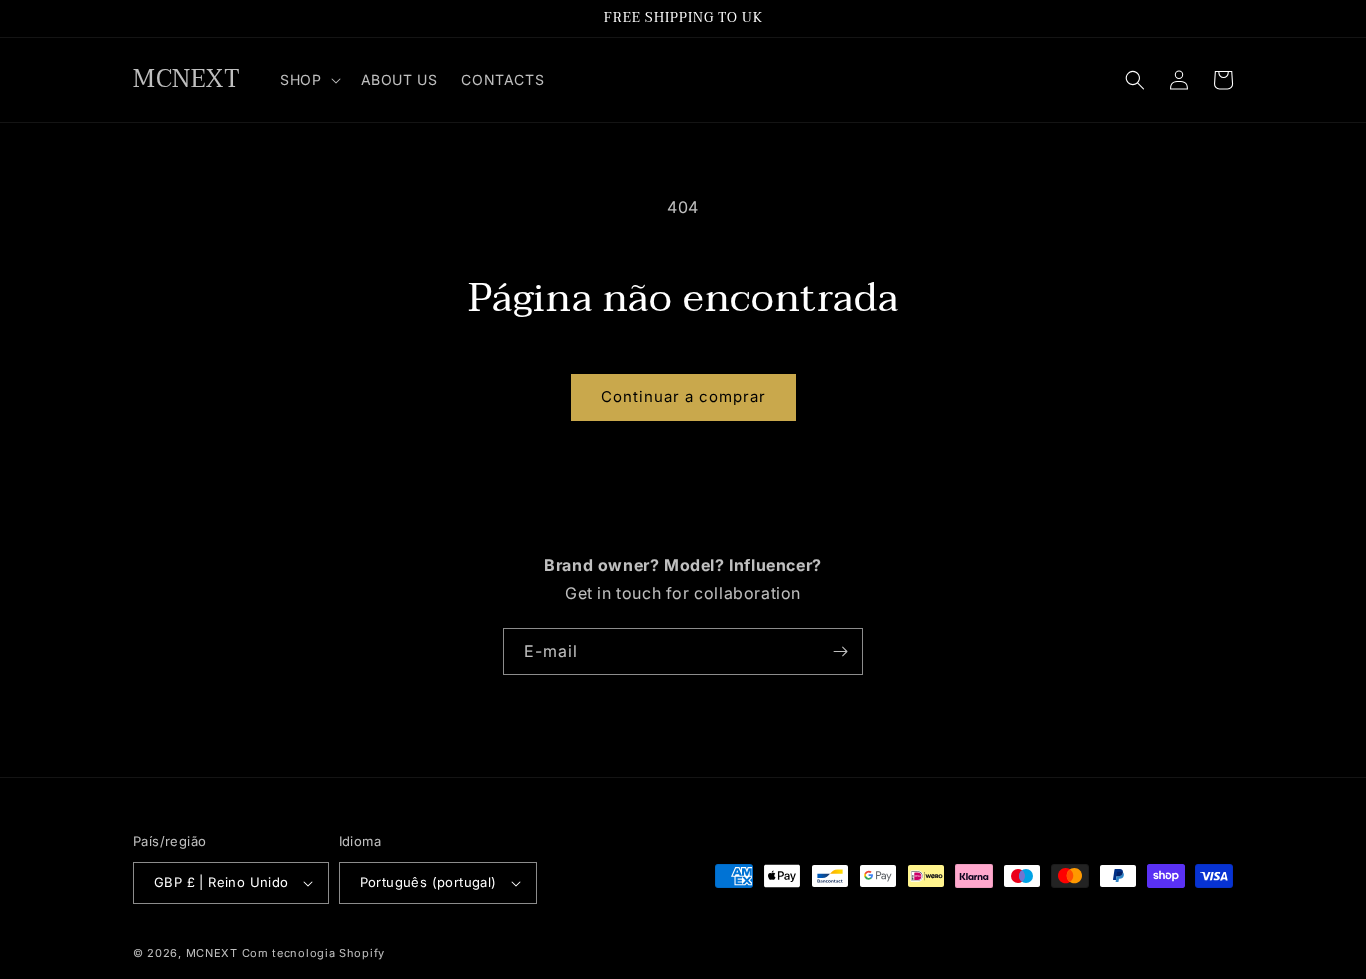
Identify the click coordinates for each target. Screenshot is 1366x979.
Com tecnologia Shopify (313, 953)
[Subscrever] (840, 651)
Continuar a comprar (683, 396)
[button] (308, 80)
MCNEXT (212, 953)
